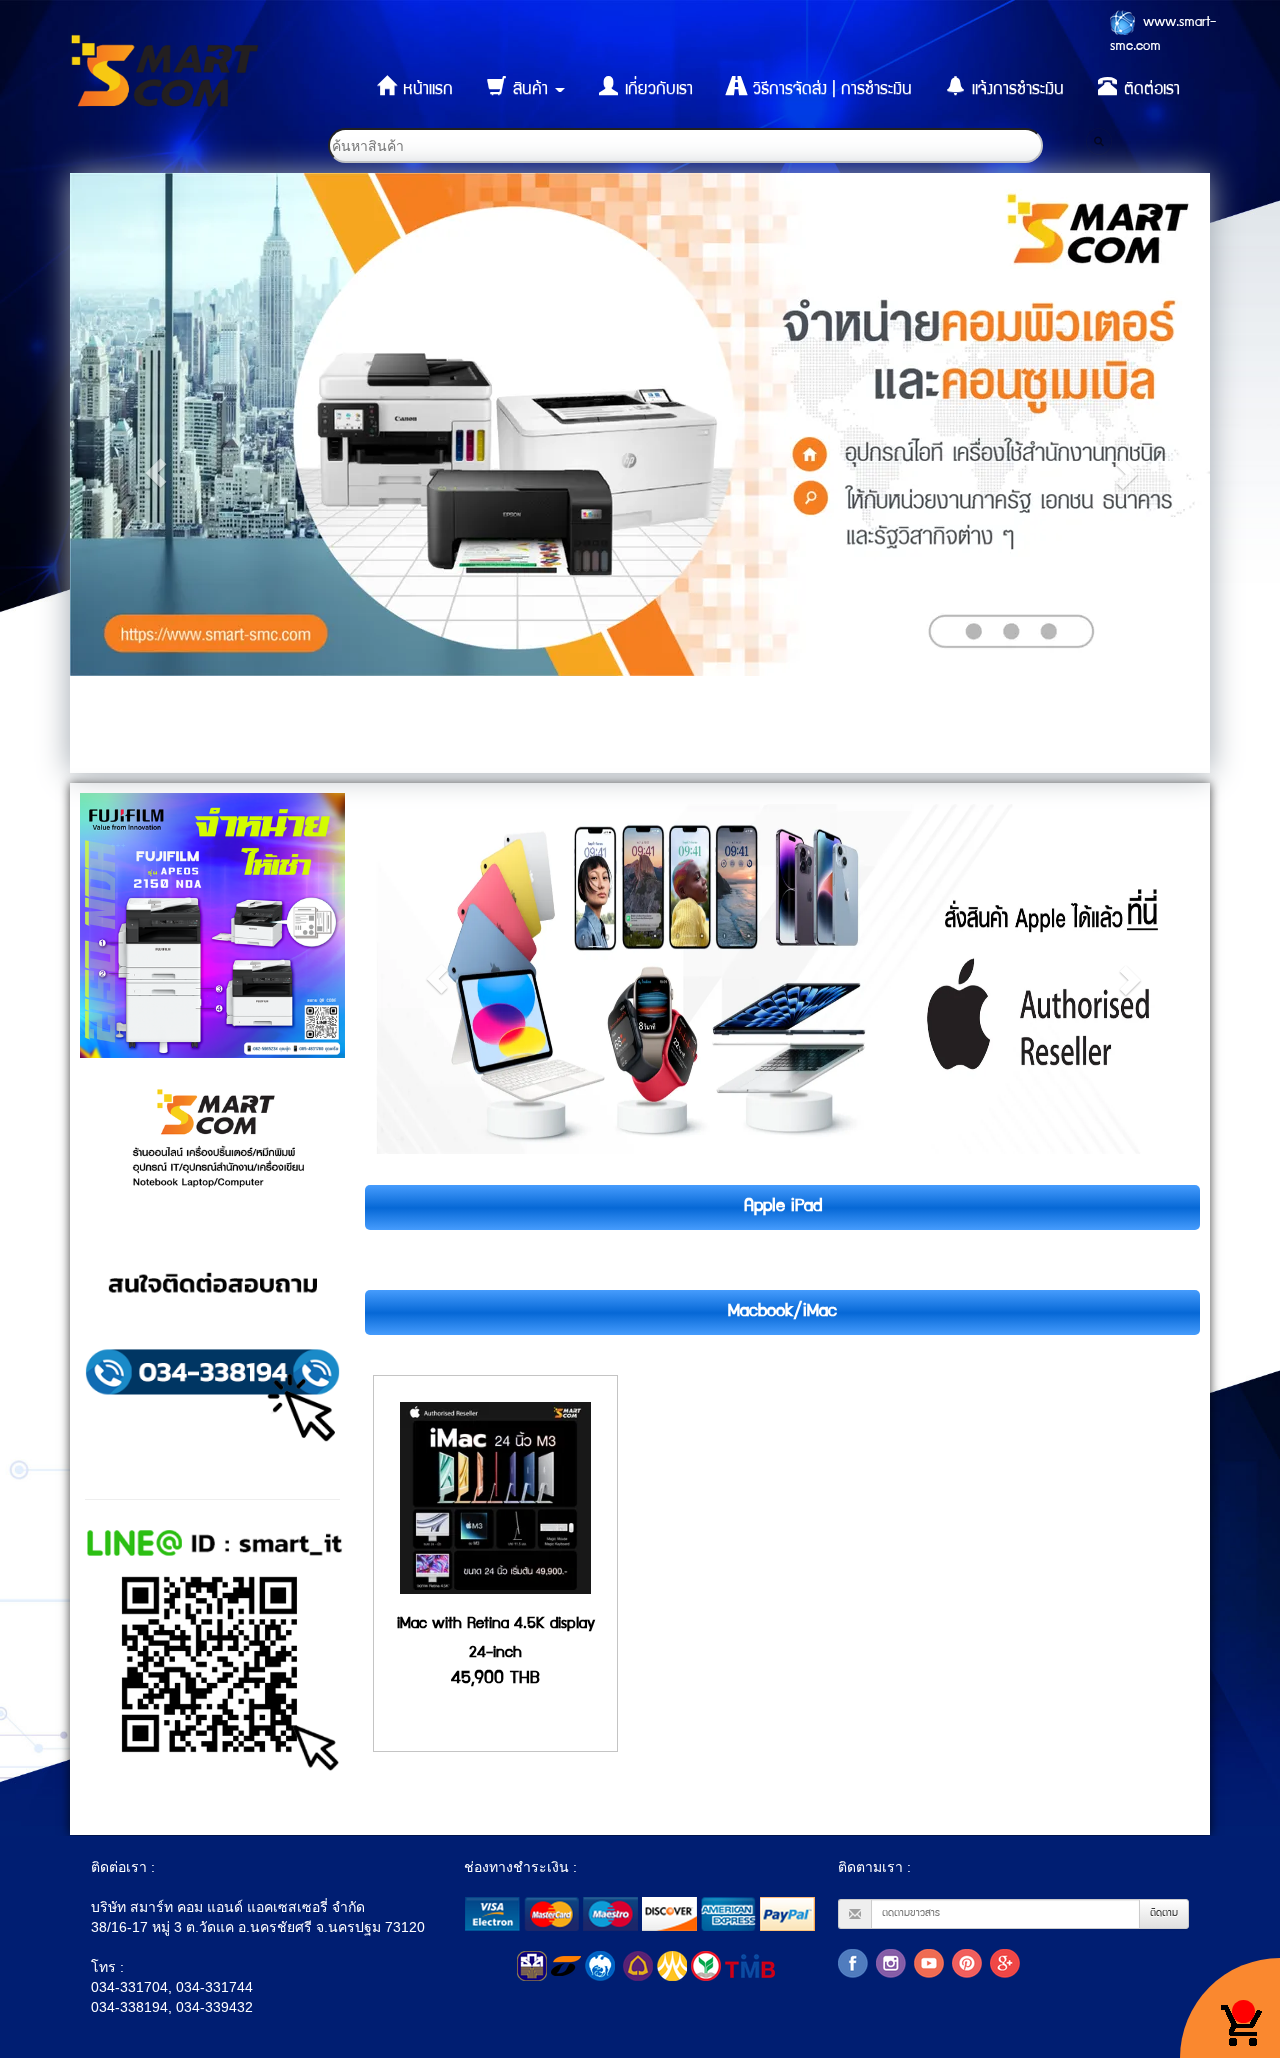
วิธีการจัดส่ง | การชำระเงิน (830, 90)
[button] (155, 473)
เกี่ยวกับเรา (656, 90)
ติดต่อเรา (1149, 90)
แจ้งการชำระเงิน (1015, 90)
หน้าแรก (425, 90)
